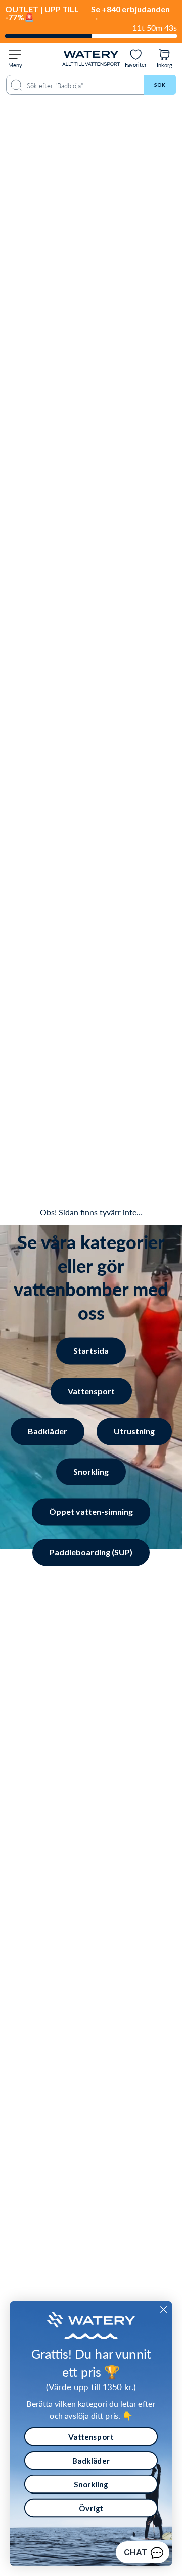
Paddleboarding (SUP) (91, 1552)
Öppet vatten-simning (91, 1512)
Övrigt (91, 2508)
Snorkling (91, 1471)
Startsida (91, 1351)
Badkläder (48, 1431)
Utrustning (134, 1431)
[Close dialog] (164, 2310)
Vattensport (91, 1391)
